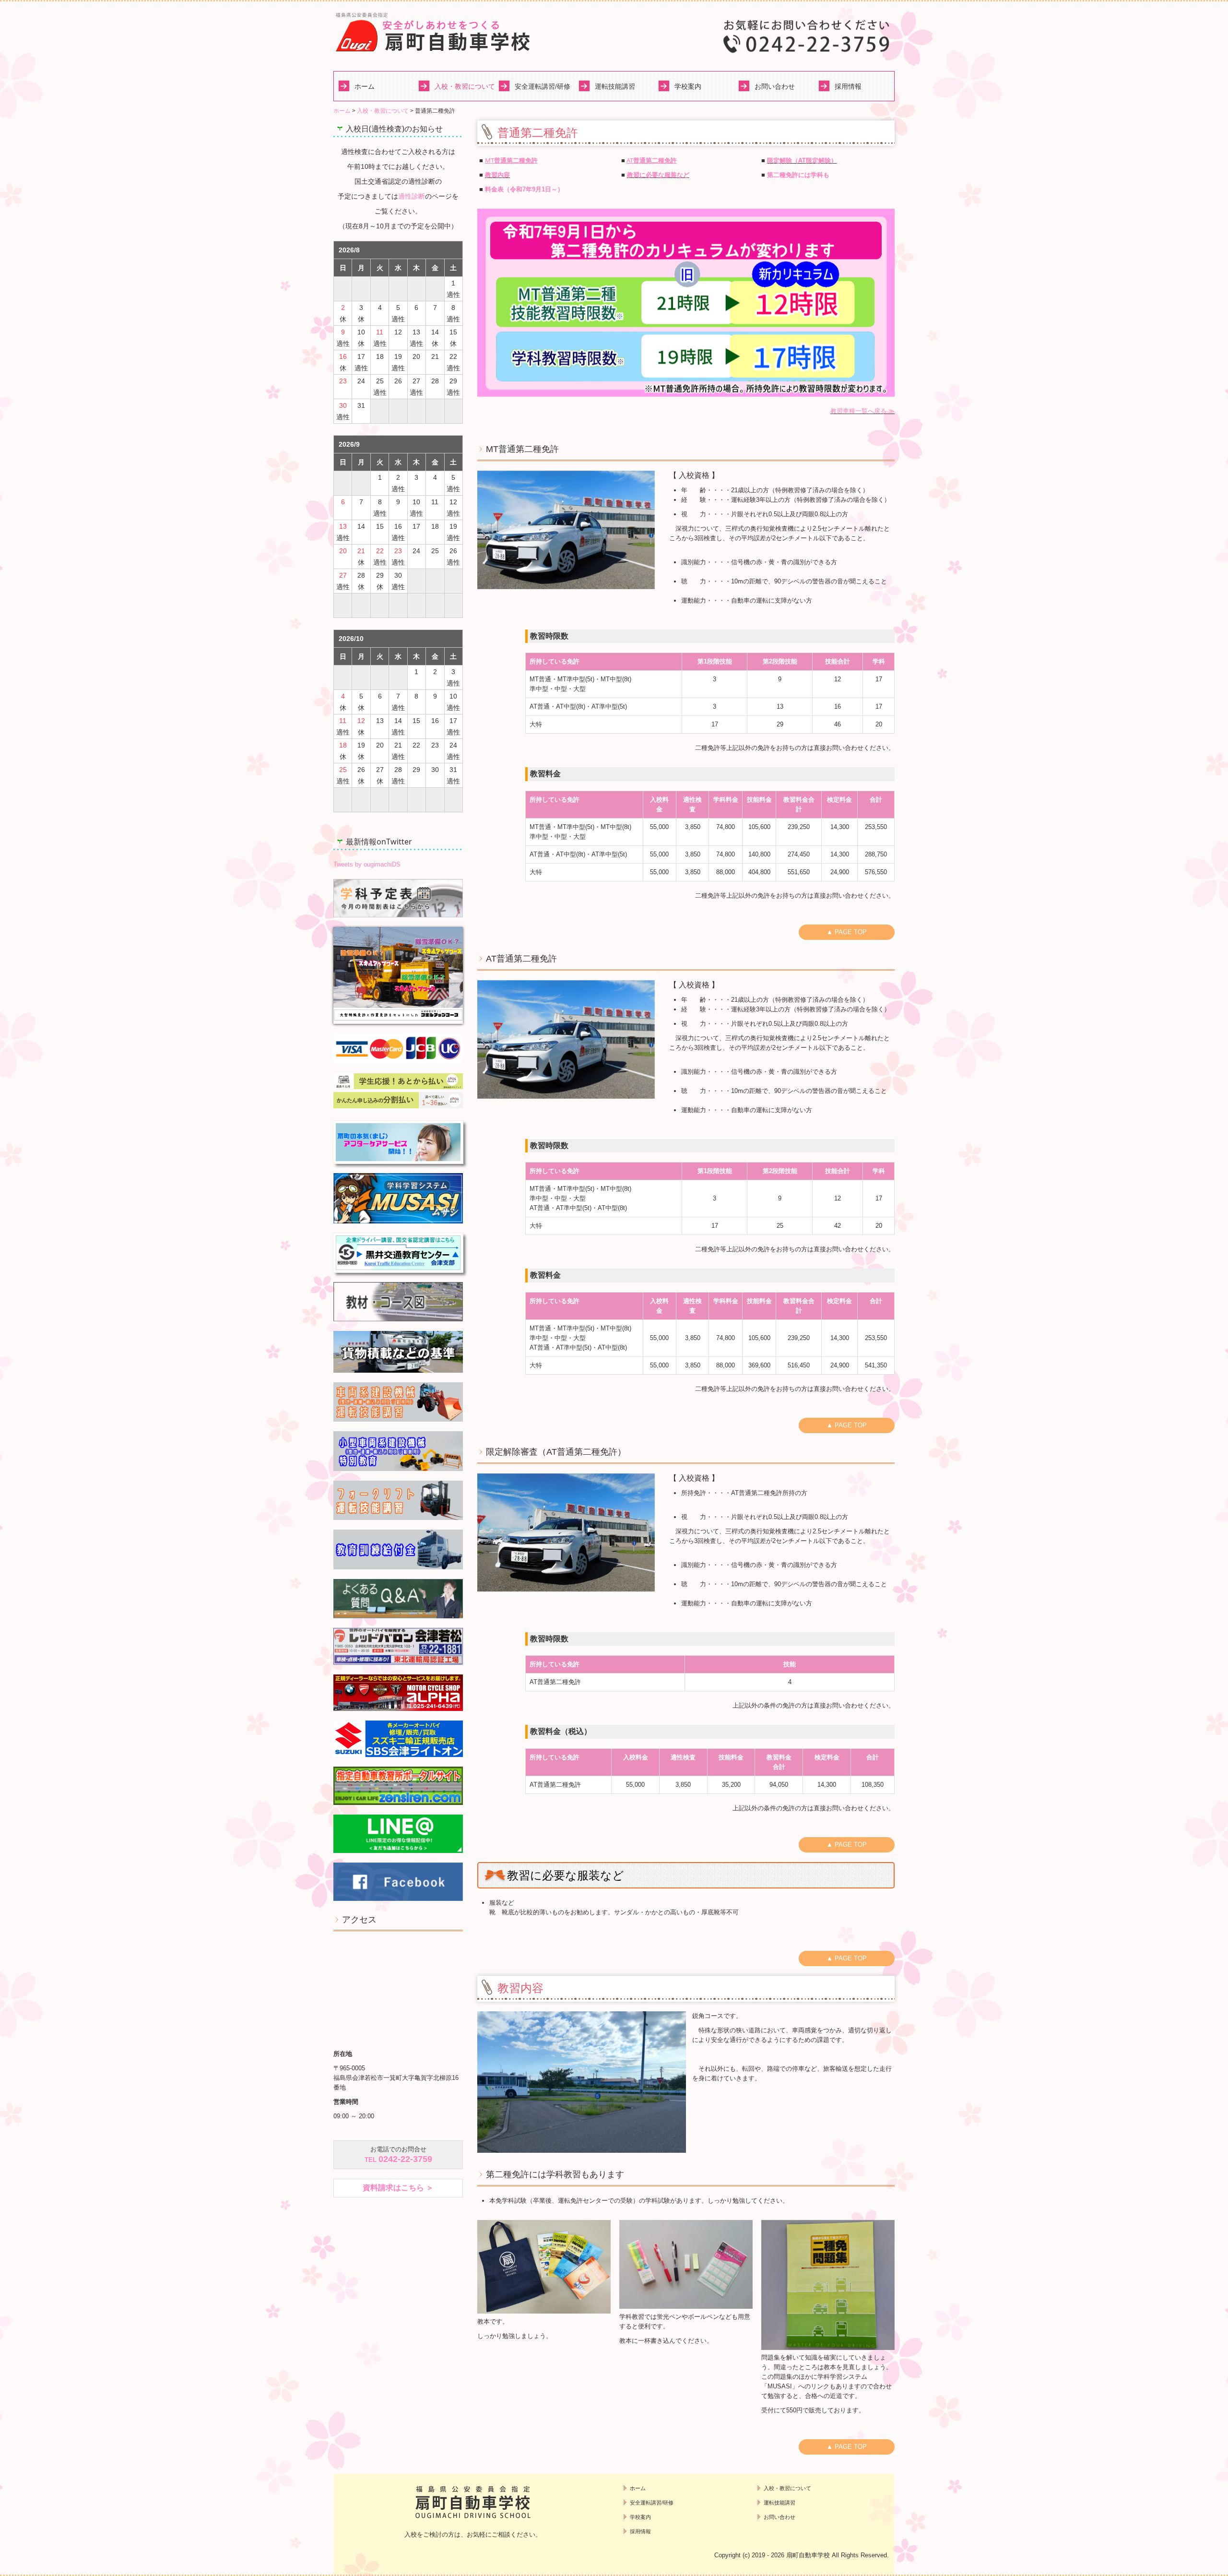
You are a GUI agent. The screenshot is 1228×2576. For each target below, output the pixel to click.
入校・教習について (464, 86)
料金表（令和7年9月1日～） (525, 189)
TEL (398, 2160)
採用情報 (848, 86)
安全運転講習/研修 (543, 86)
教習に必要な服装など (658, 175)
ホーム (365, 86)
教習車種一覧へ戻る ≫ (862, 411)
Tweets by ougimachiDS (367, 864)
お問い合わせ (775, 86)
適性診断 (412, 196)
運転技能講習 (615, 86)
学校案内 (688, 86)
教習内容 (497, 175)
